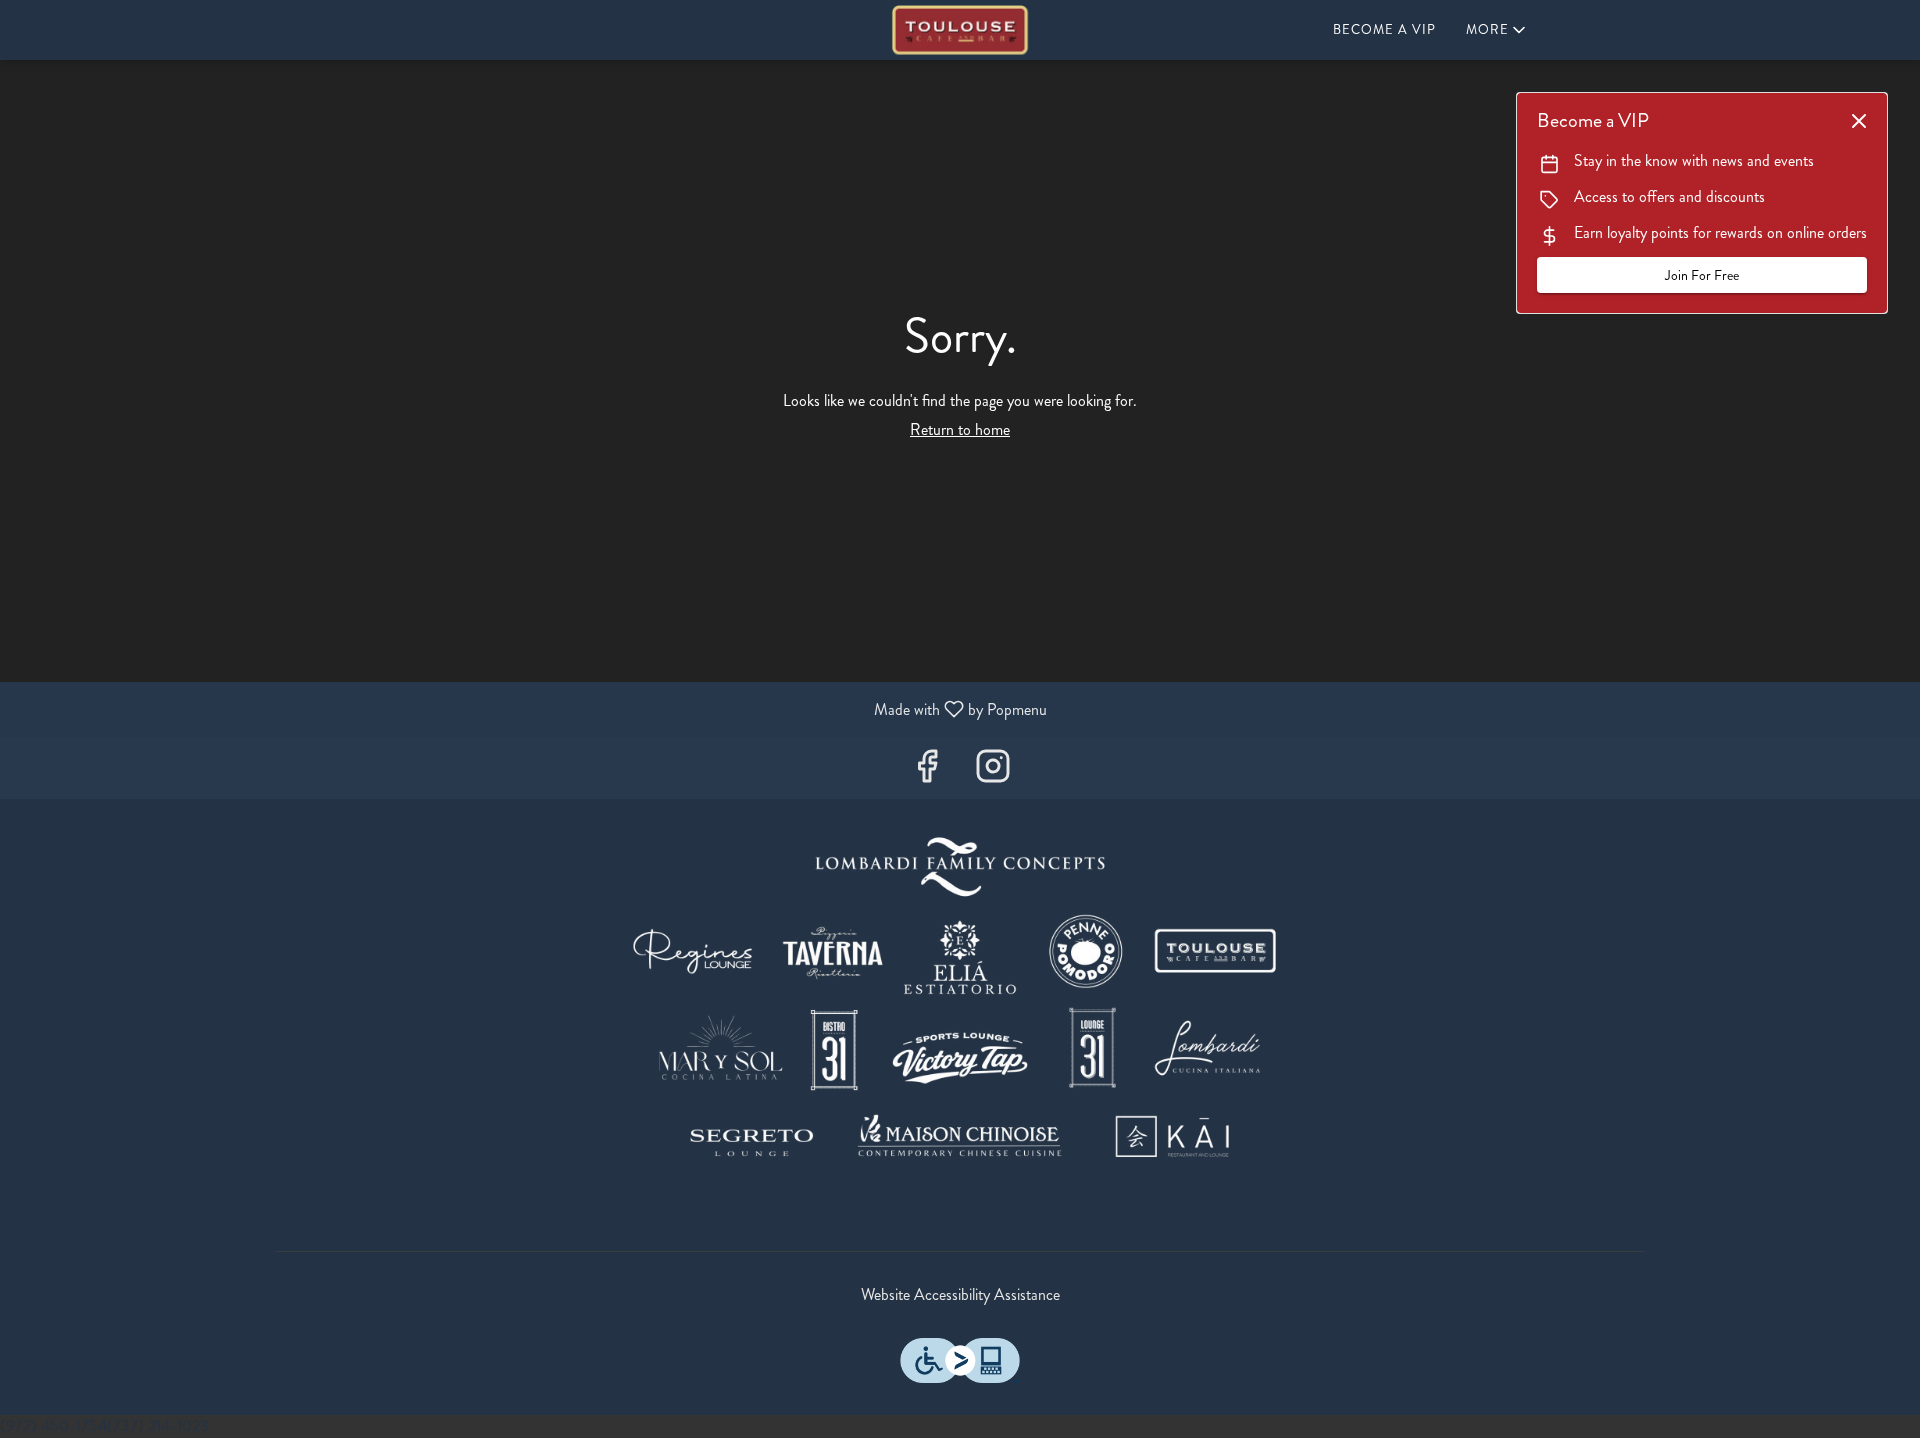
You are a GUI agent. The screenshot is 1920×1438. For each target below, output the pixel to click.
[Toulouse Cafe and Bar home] (960, 30)
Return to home (960, 429)
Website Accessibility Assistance (960, 1295)
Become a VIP (1384, 29)
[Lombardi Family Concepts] (960, 1007)
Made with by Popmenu (531, 708)
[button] (1497, 30)
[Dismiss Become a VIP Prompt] (1859, 121)
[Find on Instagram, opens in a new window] (993, 772)
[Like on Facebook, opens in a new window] (927, 772)
